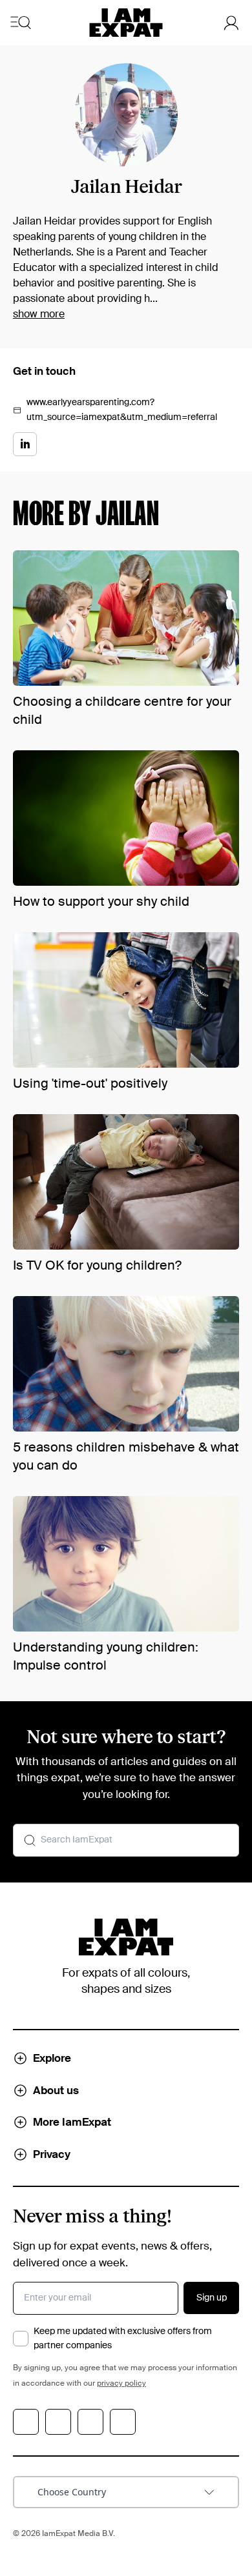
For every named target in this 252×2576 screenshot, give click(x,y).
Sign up (212, 2298)
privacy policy (121, 2384)
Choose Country (72, 2492)
